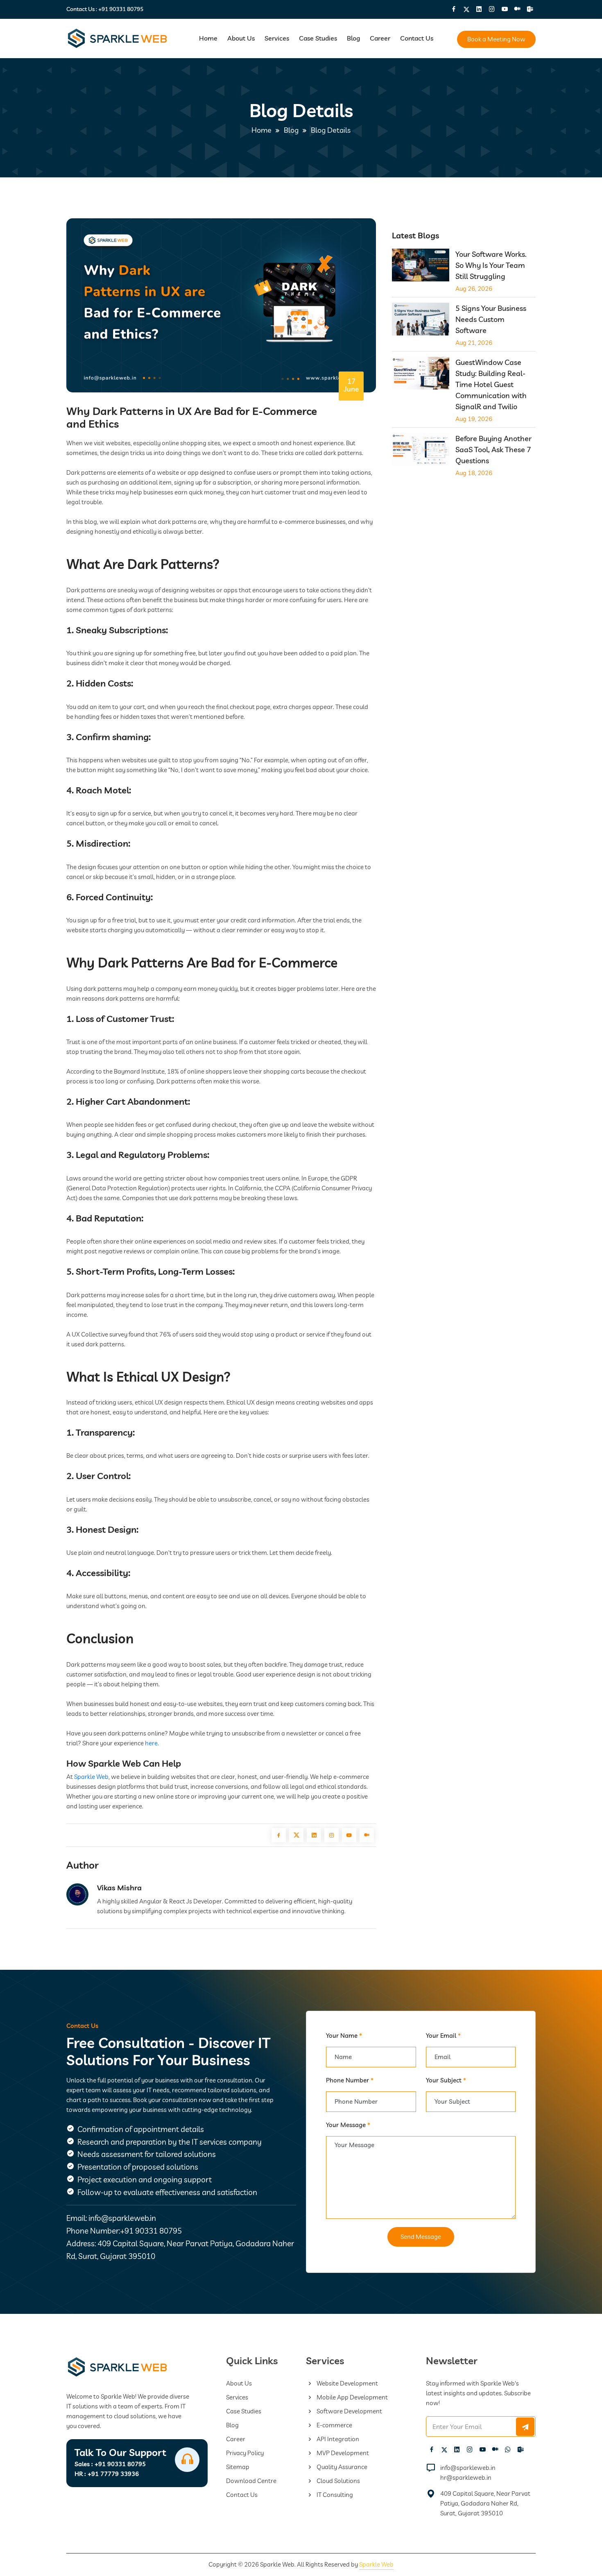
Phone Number (350, 2080)
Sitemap (238, 2467)
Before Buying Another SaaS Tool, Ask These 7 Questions (493, 450)
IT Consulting (334, 2495)
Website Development (347, 2383)
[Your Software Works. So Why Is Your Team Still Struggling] (421, 266)
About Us (241, 38)
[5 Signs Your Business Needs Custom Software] (421, 321)
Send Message (421, 2237)
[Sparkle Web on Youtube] (505, 9)
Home (208, 38)
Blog (353, 38)
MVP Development (342, 2453)
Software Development (349, 2411)
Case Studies (318, 38)
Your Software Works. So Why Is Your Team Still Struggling (491, 265)
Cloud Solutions (338, 2481)
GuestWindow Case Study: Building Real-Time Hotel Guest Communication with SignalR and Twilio (491, 384)
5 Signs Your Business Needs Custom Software (491, 319)
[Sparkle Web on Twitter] (466, 9)
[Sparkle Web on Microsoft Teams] (530, 9)
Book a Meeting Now (496, 39)
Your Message (348, 2125)
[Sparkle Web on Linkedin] (479, 9)
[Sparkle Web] (118, 39)
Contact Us (417, 38)
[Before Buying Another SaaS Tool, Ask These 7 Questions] (421, 451)
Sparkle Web (91, 1777)
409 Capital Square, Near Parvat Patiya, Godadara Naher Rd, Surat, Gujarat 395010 (485, 2503)
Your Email (443, 2036)
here (151, 1743)
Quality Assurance (341, 2467)
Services (277, 38)
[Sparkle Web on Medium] (517, 9)
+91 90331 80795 (121, 9)
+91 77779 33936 (107, 2474)
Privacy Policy (245, 2453)
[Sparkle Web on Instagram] (492, 9)
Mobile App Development (352, 2397)
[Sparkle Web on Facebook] (454, 9)
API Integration (337, 2439)
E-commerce (334, 2425)
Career (380, 38)
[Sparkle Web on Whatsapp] (508, 2449)
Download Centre (251, 2481)
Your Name (344, 2036)
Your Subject (446, 2080)
